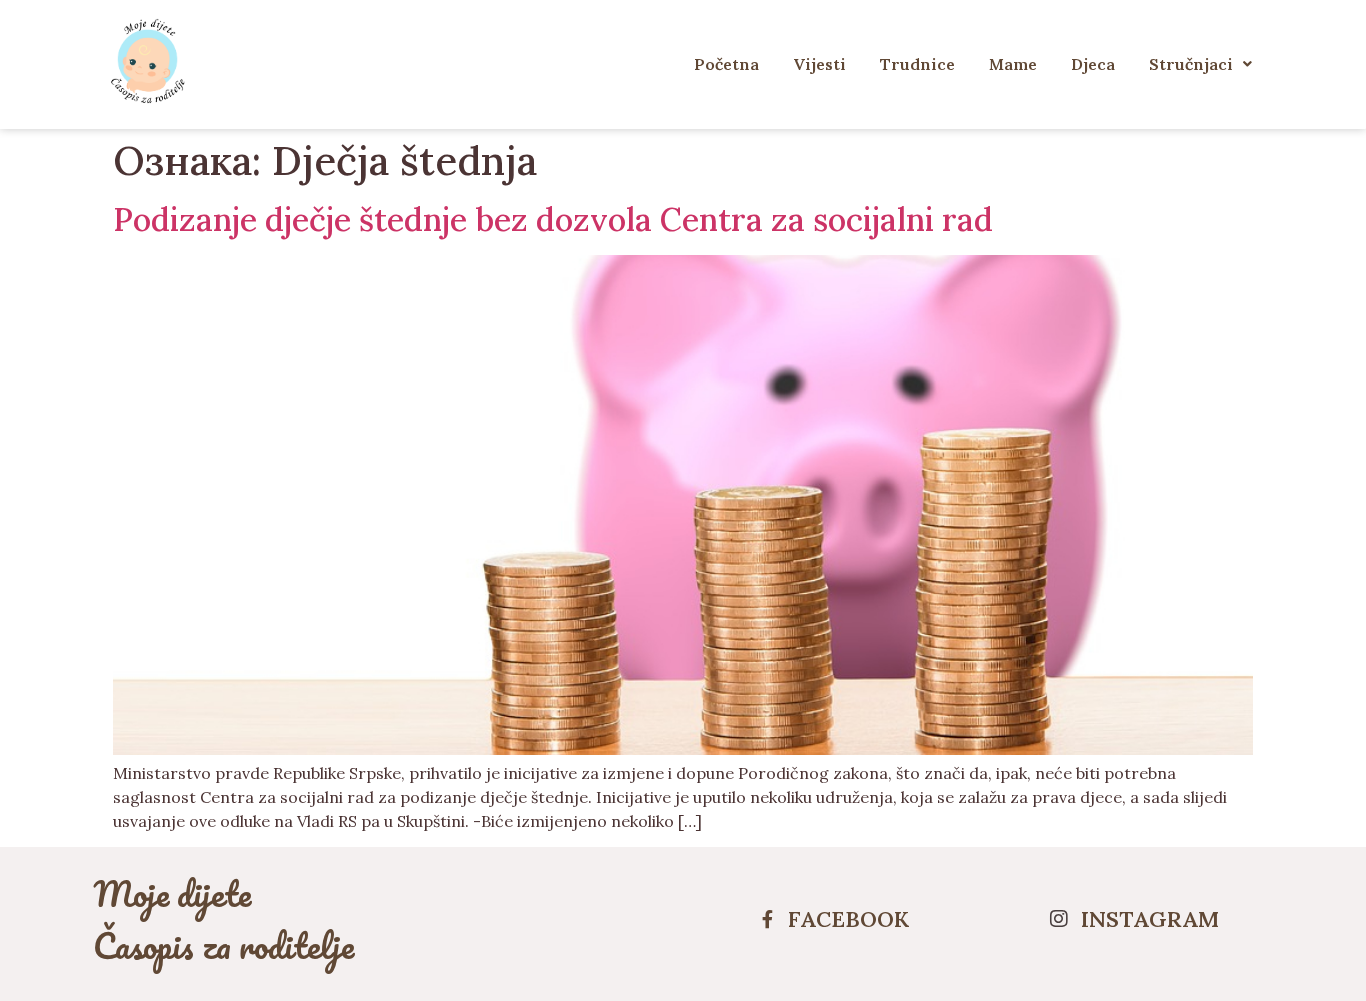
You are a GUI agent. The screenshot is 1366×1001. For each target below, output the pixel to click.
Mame (1013, 64)
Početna (726, 64)
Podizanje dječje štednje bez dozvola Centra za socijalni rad (553, 219)
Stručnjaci (1191, 64)
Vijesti (819, 64)
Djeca (1093, 64)
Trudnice (917, 64)
